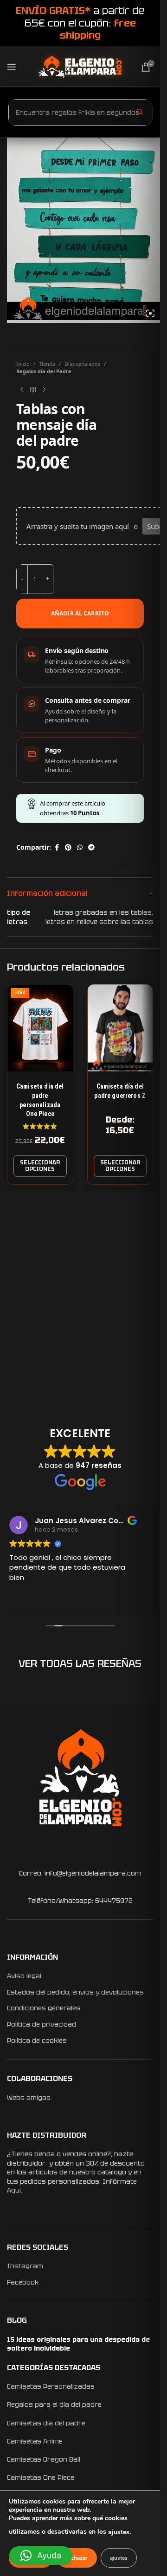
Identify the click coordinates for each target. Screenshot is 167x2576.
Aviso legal (24, 1976)
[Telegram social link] (91, 848)
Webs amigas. (29, 2098)
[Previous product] (22, 390)
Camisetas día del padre (46, 2423)
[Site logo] (80, 66)
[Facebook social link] (57, 848)
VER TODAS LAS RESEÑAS (80, 1663)
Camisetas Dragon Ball (44, 2459)
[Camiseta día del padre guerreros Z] (120, 1028)
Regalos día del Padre (44, 371)
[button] (41, 2556)
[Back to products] (33, 390)
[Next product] (44, 390)
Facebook (23, 2282)
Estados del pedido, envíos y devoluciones (75, 1992)
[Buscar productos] (140, 112)
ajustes (119, 2532)
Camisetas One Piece (41, 2477)
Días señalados (82, 364)
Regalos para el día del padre (54, 2404)
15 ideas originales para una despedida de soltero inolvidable (78, 2344)
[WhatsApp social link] (80, 848)
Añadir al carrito (80, 613)
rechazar (77, 2558)
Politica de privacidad (42, 2024)
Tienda (47, 364)
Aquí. (15, 2190)
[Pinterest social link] (68, 848)
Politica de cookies (37, 2041)
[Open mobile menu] (12, 67)
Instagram (25, 2266)
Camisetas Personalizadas (51, 2386)
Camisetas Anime (35, 2441)
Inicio (23, 364)
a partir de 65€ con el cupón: (80, 23)
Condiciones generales (44, 2008)
